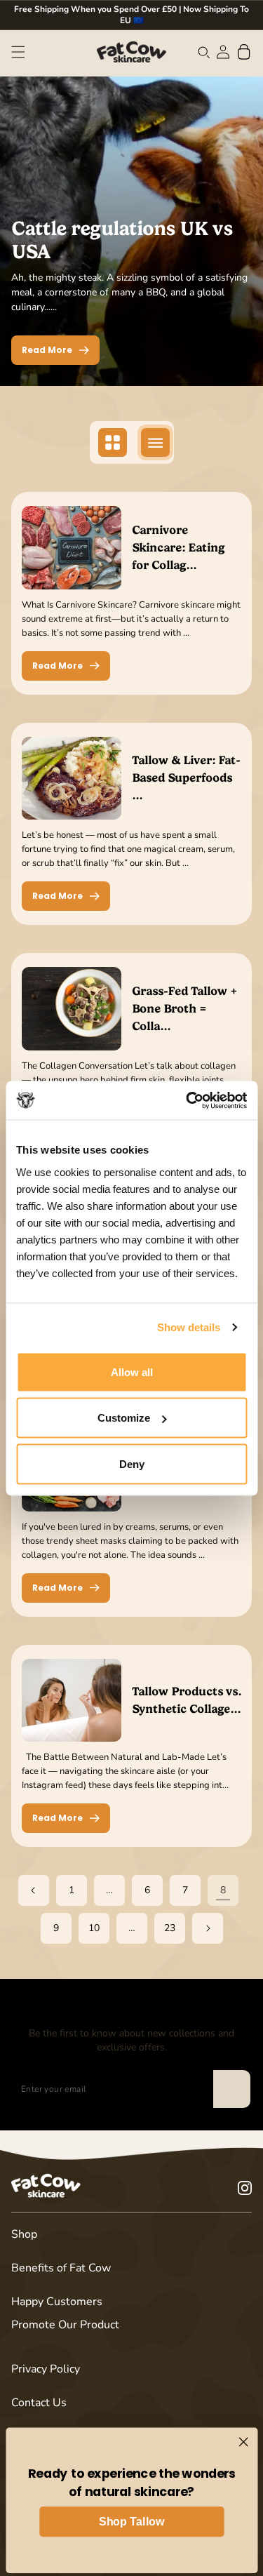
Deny (132, 1463)
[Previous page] (34, 1890)
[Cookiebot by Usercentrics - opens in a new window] (187, 1100)
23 (170, 1928)
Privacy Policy (46, 2369)
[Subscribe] (231, 2089)
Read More (47, 350)
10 (94, 1928)
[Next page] (208, 1928)
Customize (124, 1418)
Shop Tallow (131, 2522)
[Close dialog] (243, 2442)
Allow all (132, 1372)
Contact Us (39, 2403)
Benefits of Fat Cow (61, 2268)
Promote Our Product (65, 2325)
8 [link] (223, 1890)
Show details (189, 1327)
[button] (18, 52)
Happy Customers (57, 2302)
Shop (24, 2234)
